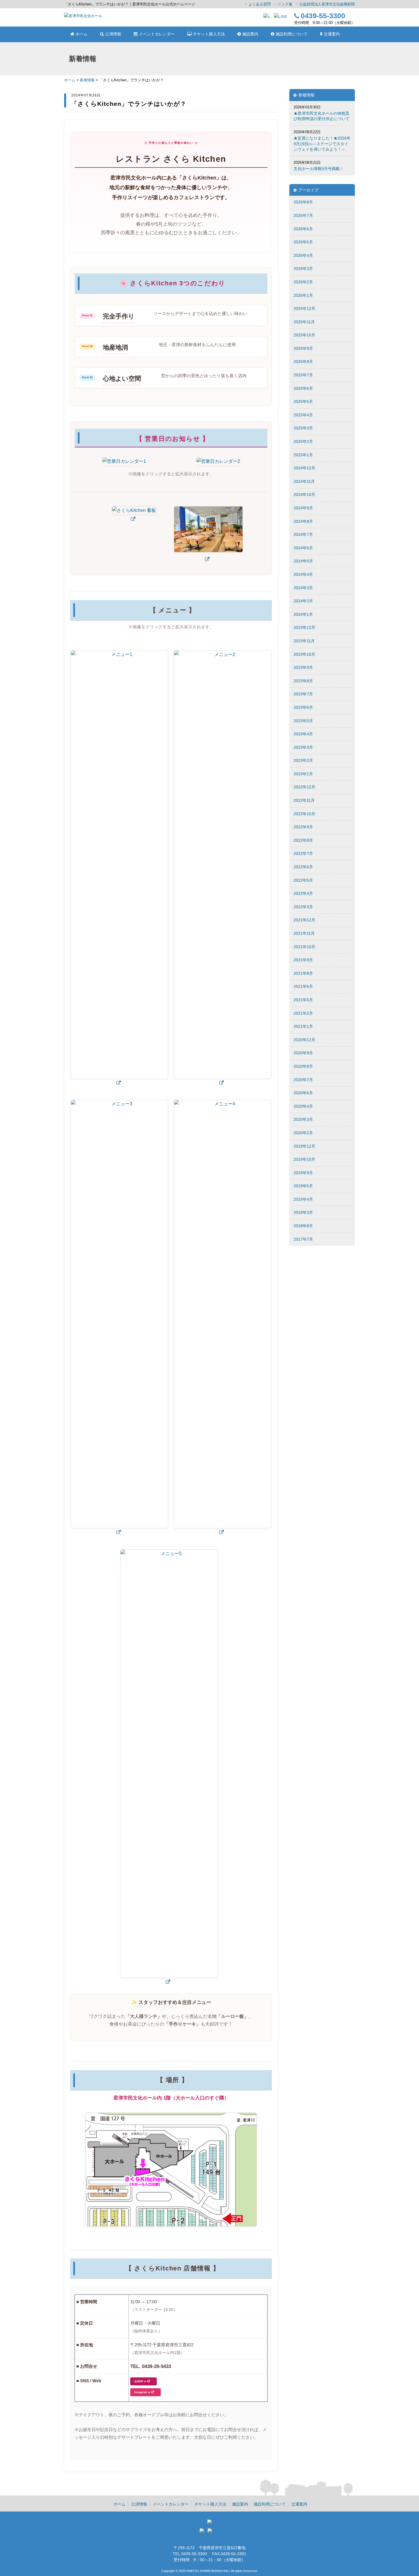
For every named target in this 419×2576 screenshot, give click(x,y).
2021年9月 (303, 960)
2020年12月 (304, 1040)
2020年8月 (303, 1066)
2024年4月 (303, 574)
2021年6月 (303, 986)
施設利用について (270, 2504)
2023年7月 (303, 694)
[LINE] (281, 17)
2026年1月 (303, 295)
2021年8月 (303, 973)
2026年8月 (303, 202)
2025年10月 (304, 335)
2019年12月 (304, 1146)
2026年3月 (303, 268)
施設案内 (240, 2504)
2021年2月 (303, 1013)
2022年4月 (303, 893)
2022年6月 (303, 867)
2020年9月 (303, 1053)
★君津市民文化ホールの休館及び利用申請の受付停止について (322, 116)
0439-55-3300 (323, 16)
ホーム (70, 80)
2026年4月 (303, 255)
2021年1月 (303, 1026)
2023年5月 (303, 721)
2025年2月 (303, 441)
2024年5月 (303, 561)
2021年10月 (304, 947)
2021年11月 (304, 933)
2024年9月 (303, 508)
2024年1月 (303, 614)
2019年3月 (303, 1212)
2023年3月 (303, 747)
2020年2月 (303, 1133)
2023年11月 (304, 641)
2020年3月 (303, 1119)
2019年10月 (304, 1159)
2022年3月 (303, 907)
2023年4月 (303, 734)
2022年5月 (303, 880)
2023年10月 (304, 654)
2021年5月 (303, 1000)
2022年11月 (304, 800)
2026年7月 (303, 215)
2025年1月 (303, 455)
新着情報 (87, 80)
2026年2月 (303, 282)
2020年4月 (303, 1106)
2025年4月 (303, 415)
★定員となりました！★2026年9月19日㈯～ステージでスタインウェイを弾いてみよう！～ (322, 144)
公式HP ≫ (140, 2381)
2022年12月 (304, 787)
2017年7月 (303, 1239)
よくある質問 (260, 4)
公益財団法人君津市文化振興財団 (327, 4)
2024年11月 (304, 481)
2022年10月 (304, 814)
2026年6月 (303, 229)
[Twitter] (203, 2532)
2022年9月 (303, 827)
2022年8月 (303, 840)
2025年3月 (303, 428)
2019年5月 (303, 1186)
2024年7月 (303, 534)
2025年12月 (304, 308)
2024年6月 (303, 548)
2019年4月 (303, 1199)
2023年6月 (303, 707)
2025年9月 (303, 348)
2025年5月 (303, 401)
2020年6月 (303, 1093)
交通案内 (299, 2504)
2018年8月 (303, 1226)
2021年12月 (304, 920)
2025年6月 (303, 388)
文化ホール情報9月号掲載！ (319, 169)
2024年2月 (303, 601)
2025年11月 (304, 322)
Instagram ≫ (142, 2392)
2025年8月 (303, 362)
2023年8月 (303, 681)
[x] (267, 17)
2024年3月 (303, 588)
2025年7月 (303, 375)
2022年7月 (303, 853)
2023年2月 (303, 760)
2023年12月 (304, 627)
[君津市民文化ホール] (83, 16)
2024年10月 (304, 494)
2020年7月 (303, 1080)
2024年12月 (304, 468)
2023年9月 (303, 667)
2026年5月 (303, 242)
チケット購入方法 (210, 2504)
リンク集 (285, 4)
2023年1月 (303, 774)
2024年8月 (303, 521)
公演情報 (139, 2504)
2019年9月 (303, 1173)
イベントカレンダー (171, 2504)
